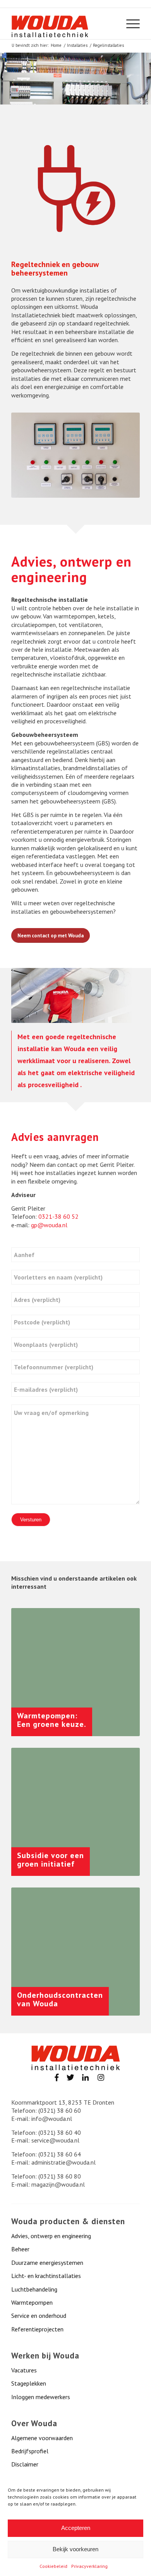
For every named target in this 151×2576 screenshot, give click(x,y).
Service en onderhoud (39, 2316)
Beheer (20, 2249)
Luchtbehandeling (34, 2289)
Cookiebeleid (53, 2566)
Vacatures (24, 2370)
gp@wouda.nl (49, 1225)
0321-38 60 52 (58, 1216)
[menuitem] (129, 24)
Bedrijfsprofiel (30, 2451)
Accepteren (76, 2528)
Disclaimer (25, 2464)
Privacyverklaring (89, 2566)
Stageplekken (29, 2383)
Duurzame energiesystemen (47, 2263)
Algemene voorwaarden (42, 2438)
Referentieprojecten (37, 2329)
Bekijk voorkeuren (75, 2549)
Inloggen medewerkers (41, 2397)
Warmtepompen (32, 2302)
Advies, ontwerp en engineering (51, 2236)
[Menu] (129, 24)
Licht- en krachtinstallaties (46, 2276)
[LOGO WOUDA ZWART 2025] (50, 26)
